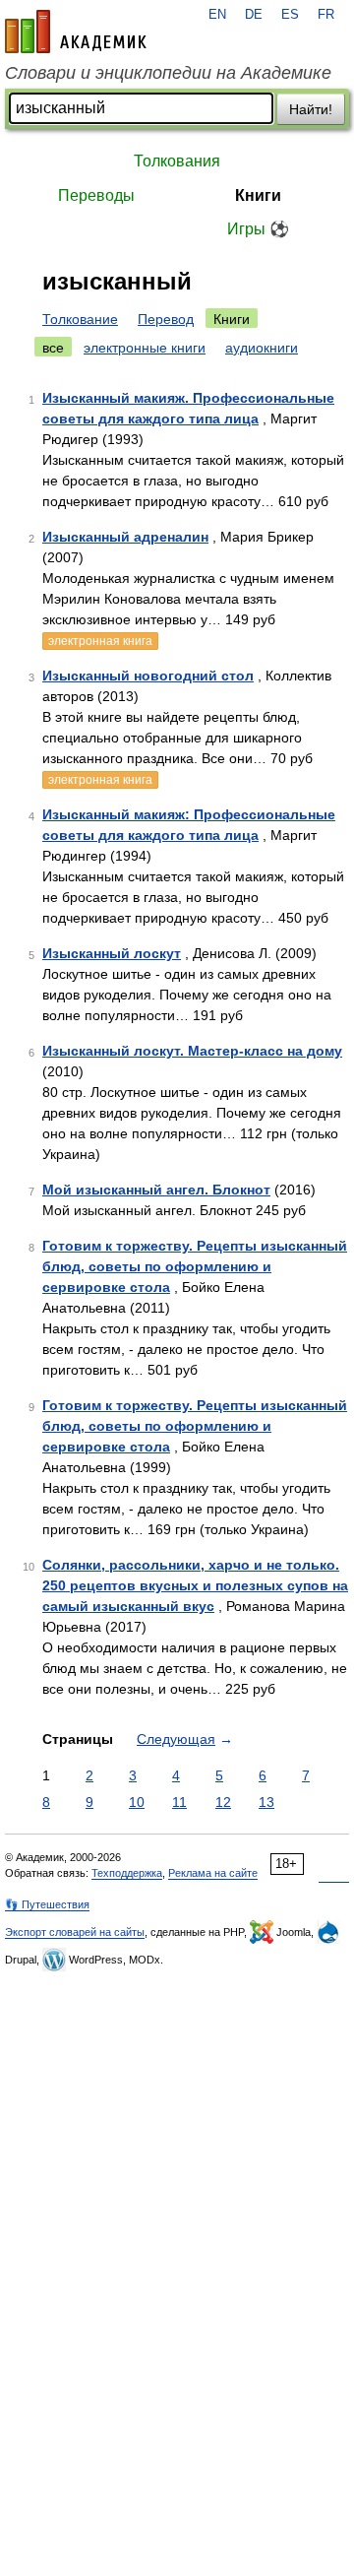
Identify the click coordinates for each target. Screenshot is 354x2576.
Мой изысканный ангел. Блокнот (156, 1190)
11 (179, 1802)
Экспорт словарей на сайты (75, 1932)
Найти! (311, 109)
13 (266, 1802)
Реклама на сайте (213, 1873)
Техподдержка (127, 1873)
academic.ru (76, 32)
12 (223, 1802)
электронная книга (100, 641)
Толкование (80, 319)
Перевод (166, 319)
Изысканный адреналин (125, 537)
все (53, 348)
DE (254, 15)
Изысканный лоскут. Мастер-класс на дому (192, 1051)
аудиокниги (262, 348)
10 (137, 1802)
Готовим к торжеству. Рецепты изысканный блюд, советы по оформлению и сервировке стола (195, 1266)
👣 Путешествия (47, 1904)
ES (290, 15)
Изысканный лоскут (112, 953)
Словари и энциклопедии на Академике (168, 73)
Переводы (96, 195)
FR (326, 15)
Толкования (177, 161)
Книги (258, 195)
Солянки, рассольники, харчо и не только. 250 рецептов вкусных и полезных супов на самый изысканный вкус (195, 1585)
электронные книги (145, 348)
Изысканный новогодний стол (148, 676)
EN (217, 15)
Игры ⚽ (258, 229)
